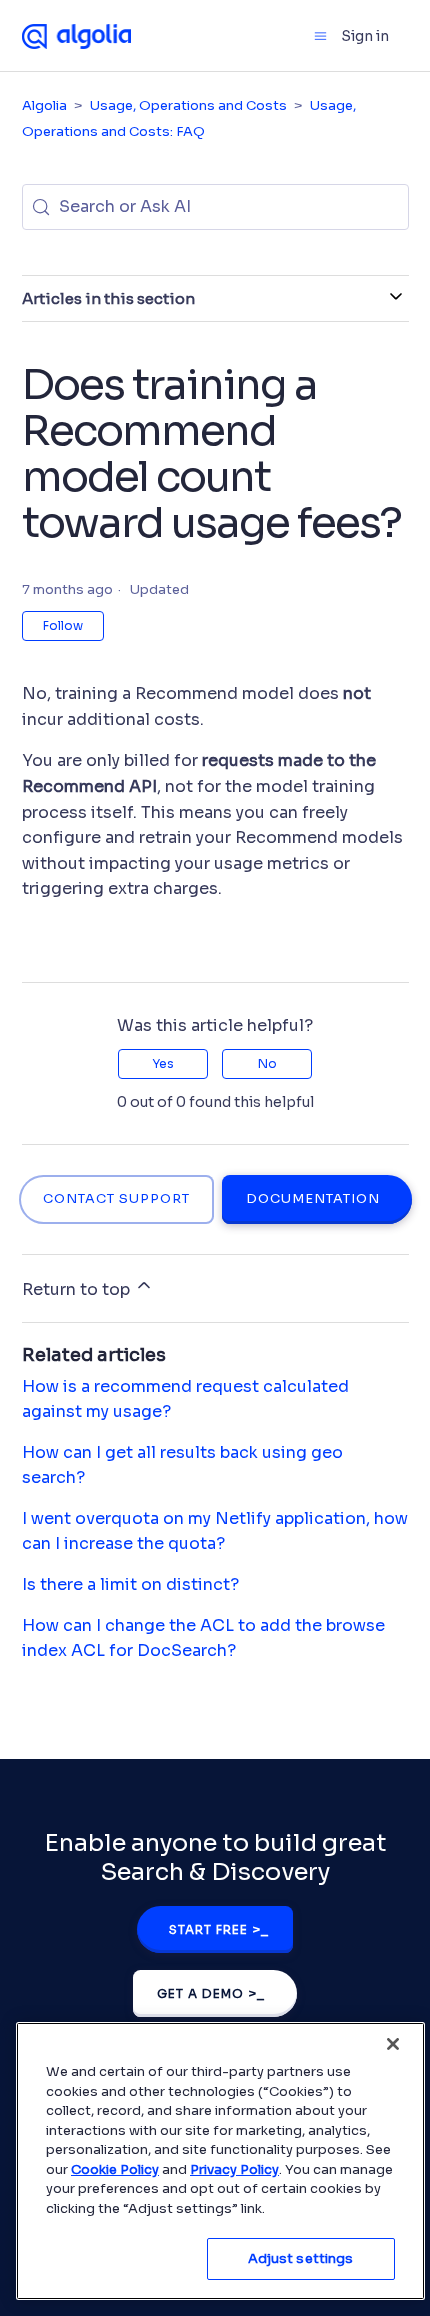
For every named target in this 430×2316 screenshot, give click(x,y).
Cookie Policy (115, 2169)
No (267, 1063)
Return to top (78, 1289)
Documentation (313, 1199)
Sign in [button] (365, 36)
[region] (220, 2161)
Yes (163, 1063)
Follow (63, 625)
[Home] (77, 35)
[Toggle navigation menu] (320, 36)
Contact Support (116, 1199)
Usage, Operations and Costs (188, 105)
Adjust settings (301, 2258)
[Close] (393, 2044)
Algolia (44, 105)
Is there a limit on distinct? (130, 1584)
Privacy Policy (234, 2169)
